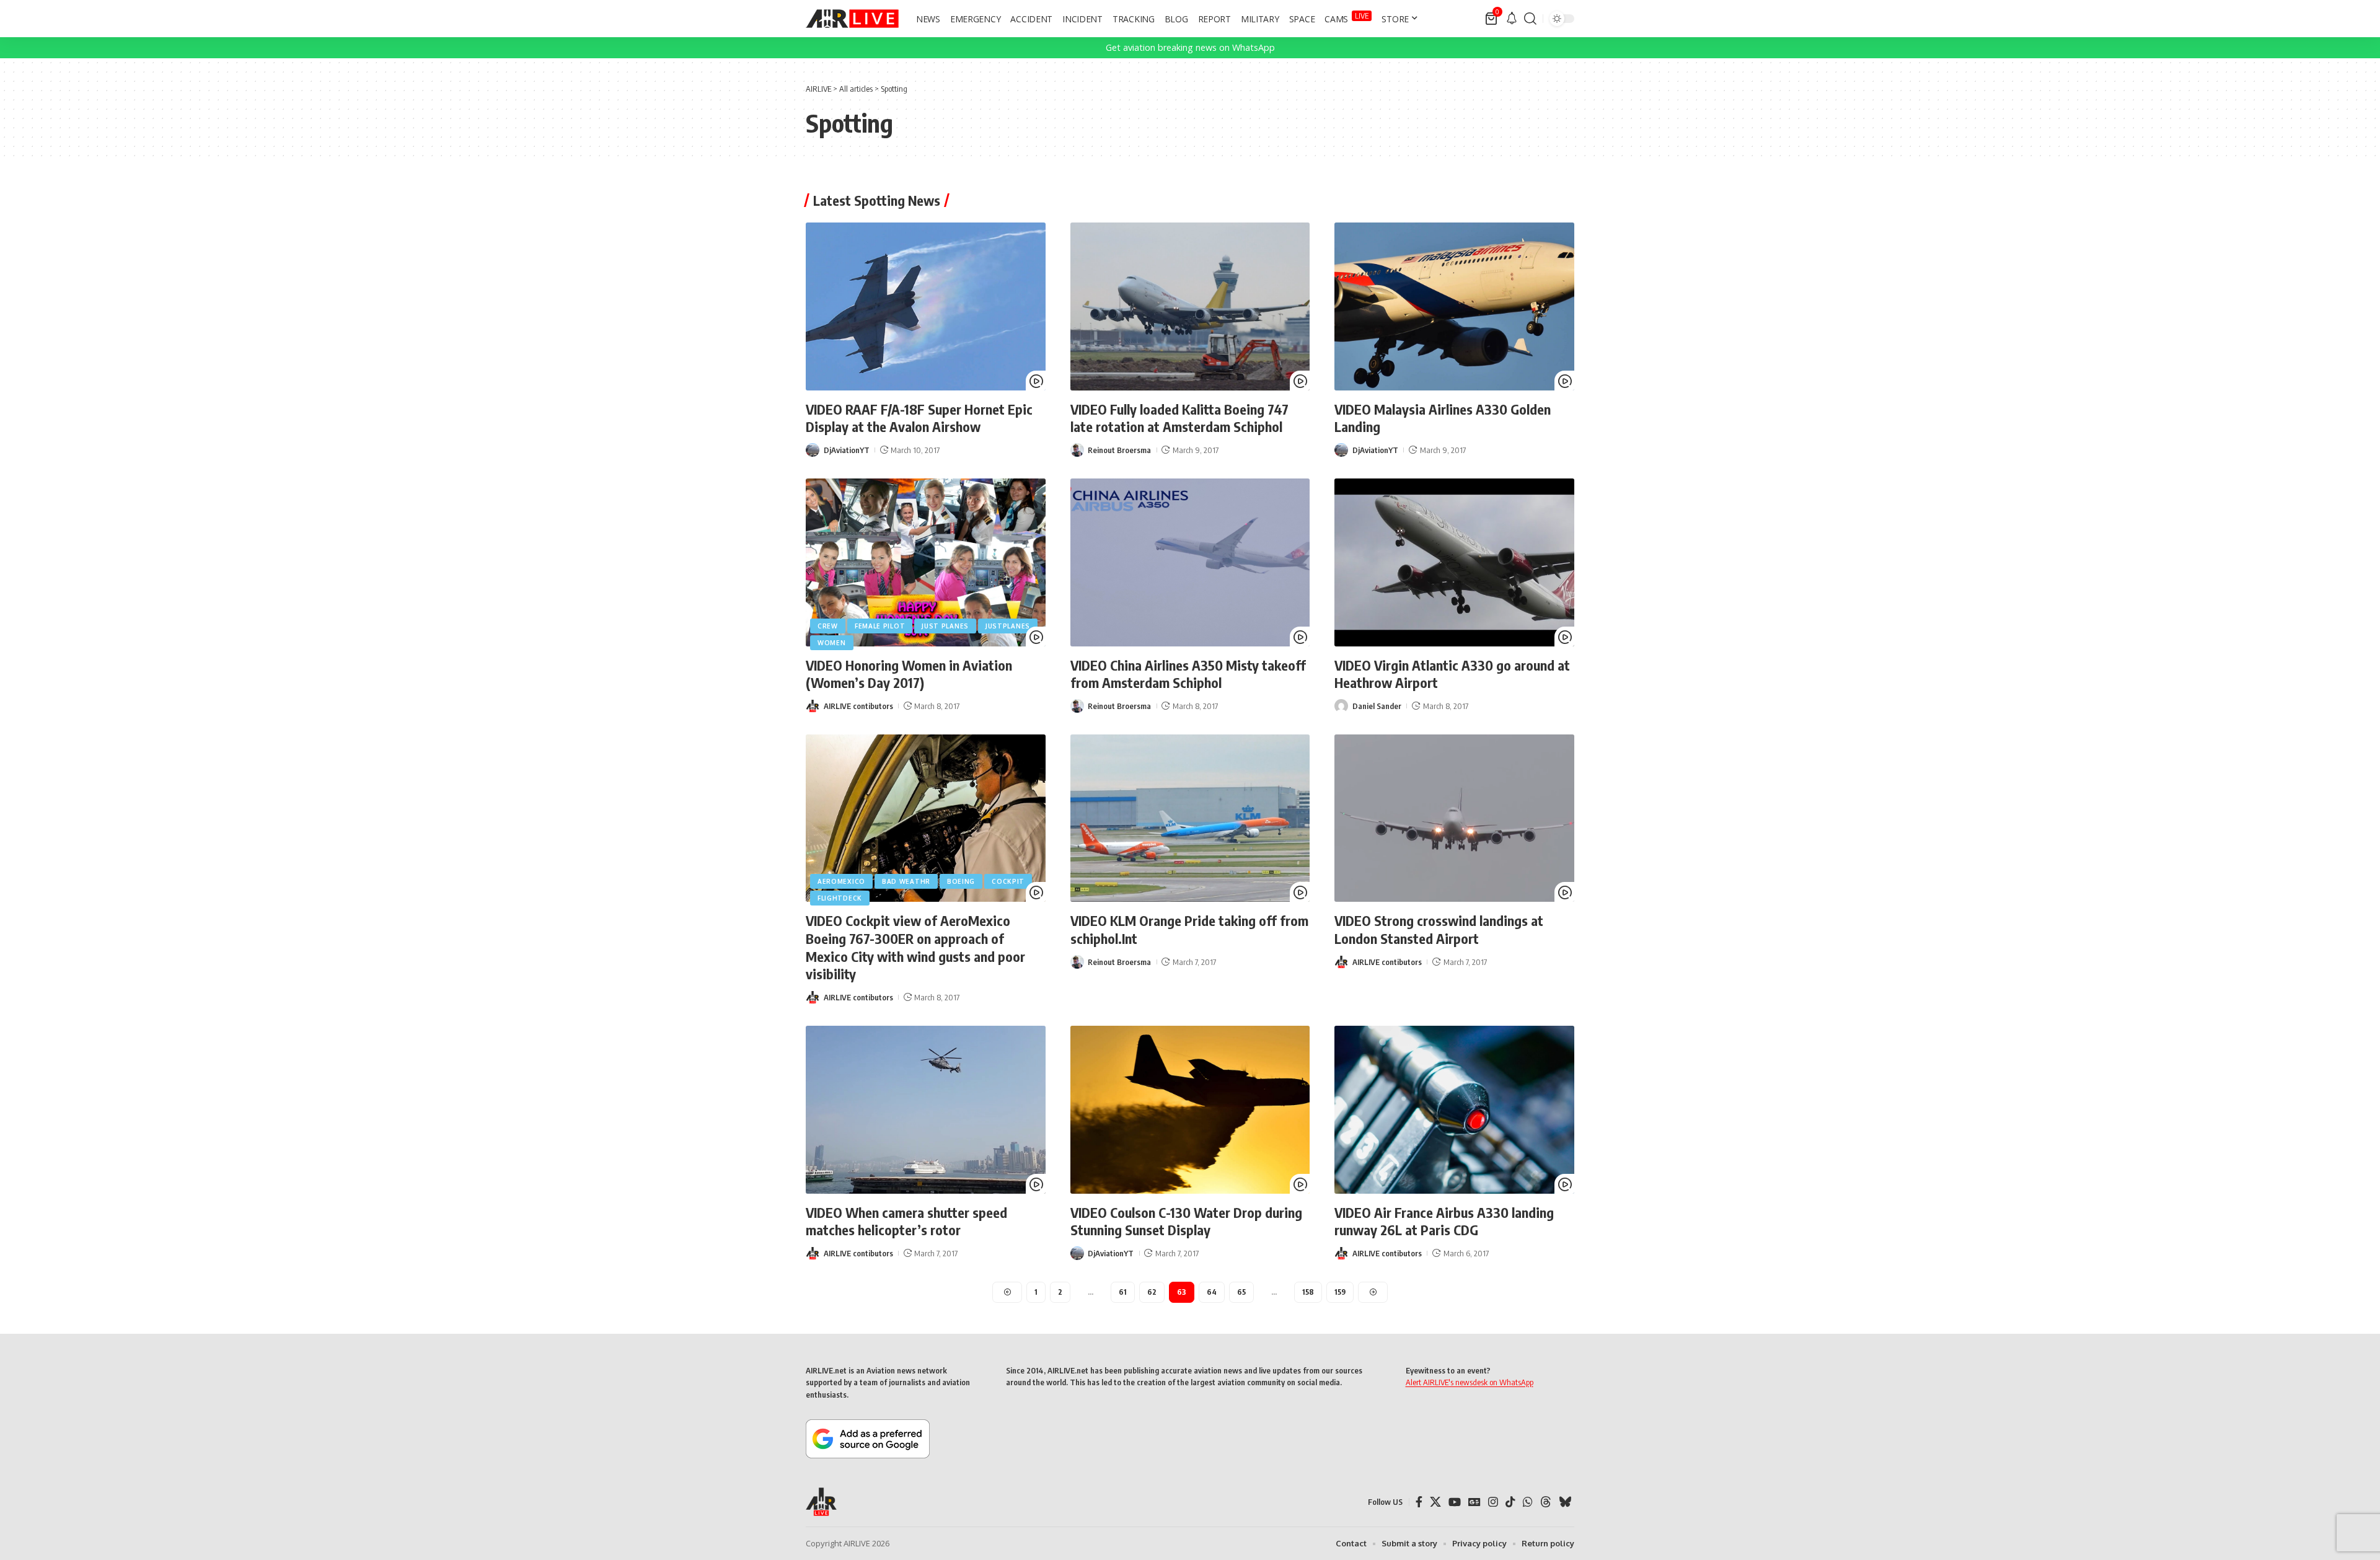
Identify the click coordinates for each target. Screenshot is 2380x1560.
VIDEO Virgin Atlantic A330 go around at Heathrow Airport (1452, 674)
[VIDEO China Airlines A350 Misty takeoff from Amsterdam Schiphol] (1190, 562)
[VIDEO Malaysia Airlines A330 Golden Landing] (1454, 306)
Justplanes (1008, 626)
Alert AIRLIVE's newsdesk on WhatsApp (1470, 1382)
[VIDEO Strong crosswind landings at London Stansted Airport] (1454, 818)
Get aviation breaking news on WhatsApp (1190, 47)
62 (1152, 1292)
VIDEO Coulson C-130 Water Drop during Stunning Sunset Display (1186, 1221)
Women (832, 643)
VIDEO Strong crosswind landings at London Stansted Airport (1439, 929)
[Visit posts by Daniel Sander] (1341, 706)
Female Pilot (880, 626)
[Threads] (1546, 1502)
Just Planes (945, 626)
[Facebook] (1419, 1502)
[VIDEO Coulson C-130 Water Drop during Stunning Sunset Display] (1190, 1110)
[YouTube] (1455, 1502)
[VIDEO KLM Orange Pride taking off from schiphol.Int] (1190, 818)
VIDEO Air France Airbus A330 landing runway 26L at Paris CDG (1444, 1221)
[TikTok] (1510, 1502)
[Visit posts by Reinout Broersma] (1077, 450)
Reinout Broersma (1119, 450)
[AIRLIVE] (852, 19)
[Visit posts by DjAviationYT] (813, 450)
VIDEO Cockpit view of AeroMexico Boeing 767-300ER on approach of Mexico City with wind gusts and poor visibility (915, 947)
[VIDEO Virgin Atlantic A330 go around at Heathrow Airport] (1454, 562)
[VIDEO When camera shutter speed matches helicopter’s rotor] (926, 1110)
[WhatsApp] (1528, 1502)
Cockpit (1008, 881)
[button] (1530, 19)
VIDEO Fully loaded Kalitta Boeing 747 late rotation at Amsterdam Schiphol (1179, 418)
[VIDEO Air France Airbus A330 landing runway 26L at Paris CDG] (1454, 1110)
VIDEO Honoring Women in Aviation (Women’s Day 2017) (909, 674)
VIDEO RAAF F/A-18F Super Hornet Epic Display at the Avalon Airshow (919, 418)
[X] (1435, 1502)
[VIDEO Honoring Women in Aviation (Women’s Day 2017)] (926, 562)
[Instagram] (1493, 1502)
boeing (961, 881)
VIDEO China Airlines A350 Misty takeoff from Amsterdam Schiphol (1188, 674)
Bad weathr (906, 881)
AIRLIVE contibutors (858, 706)
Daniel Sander (1377, 706)
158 (1308, 1292)
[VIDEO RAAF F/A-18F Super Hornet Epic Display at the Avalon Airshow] (926, 306)
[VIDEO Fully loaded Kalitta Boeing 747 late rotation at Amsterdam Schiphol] (1190, 306)
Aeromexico (841, 881)
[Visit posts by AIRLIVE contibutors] (813, 706)
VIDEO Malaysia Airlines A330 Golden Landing (1443, 418)
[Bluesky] (1565, 1502)
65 (1241, 1292)
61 (1123, 1292)
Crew (828, 626)
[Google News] (1474, 1502)
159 (1340, 1292)
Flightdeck (840, 898)
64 (1212, 1292)
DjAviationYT (847, 450)
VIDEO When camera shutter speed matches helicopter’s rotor (906, 1221)
